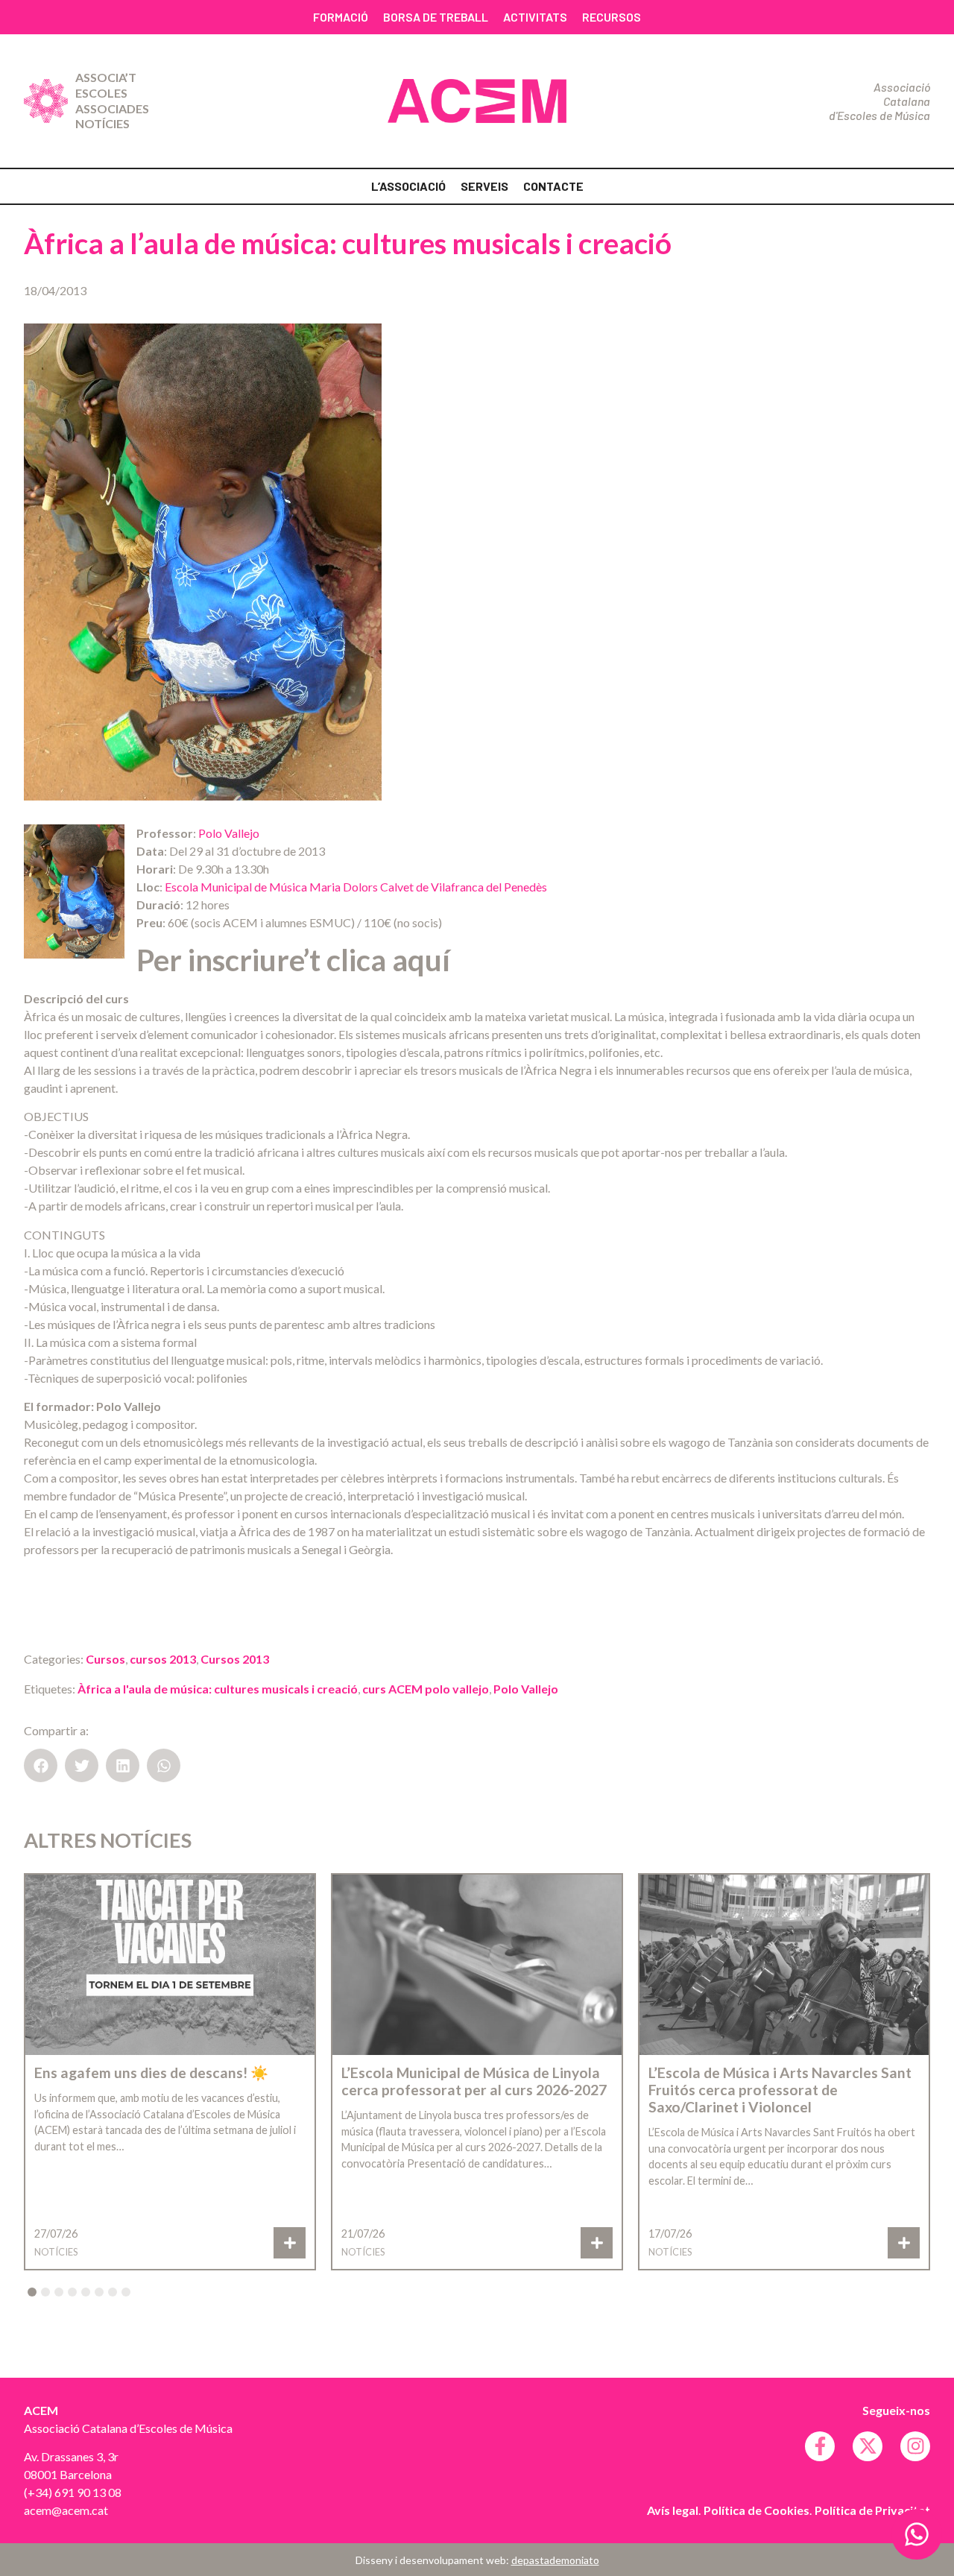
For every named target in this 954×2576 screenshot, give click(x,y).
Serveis (484, 186)
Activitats (535, 17)
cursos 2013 (163, 1659)
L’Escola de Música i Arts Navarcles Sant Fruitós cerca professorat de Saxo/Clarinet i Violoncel (780, 2090)
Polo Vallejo (229, 833)
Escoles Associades (112, 101)
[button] (41, 1765)
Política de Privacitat (872, 2510)
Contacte (553, 186)
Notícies (102, 123)
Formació (341, 17)
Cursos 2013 (235, 1659)
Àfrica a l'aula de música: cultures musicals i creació (218, 1689)
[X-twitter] (868, 2446)
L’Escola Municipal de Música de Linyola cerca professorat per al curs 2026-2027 (474, 2081)
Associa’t (106, 77)
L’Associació (408, 186)
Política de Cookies (756, 2510)
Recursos (612, 17)
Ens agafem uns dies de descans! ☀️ (151, 2073)
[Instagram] (915, 2446)
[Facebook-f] (820, 2446)
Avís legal (673, 2510)
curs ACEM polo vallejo (426, 1689)
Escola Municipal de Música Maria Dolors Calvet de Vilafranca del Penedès (356, 887)
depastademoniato (555, 2560)
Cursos (105, 1659)
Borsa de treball (436, 17)
